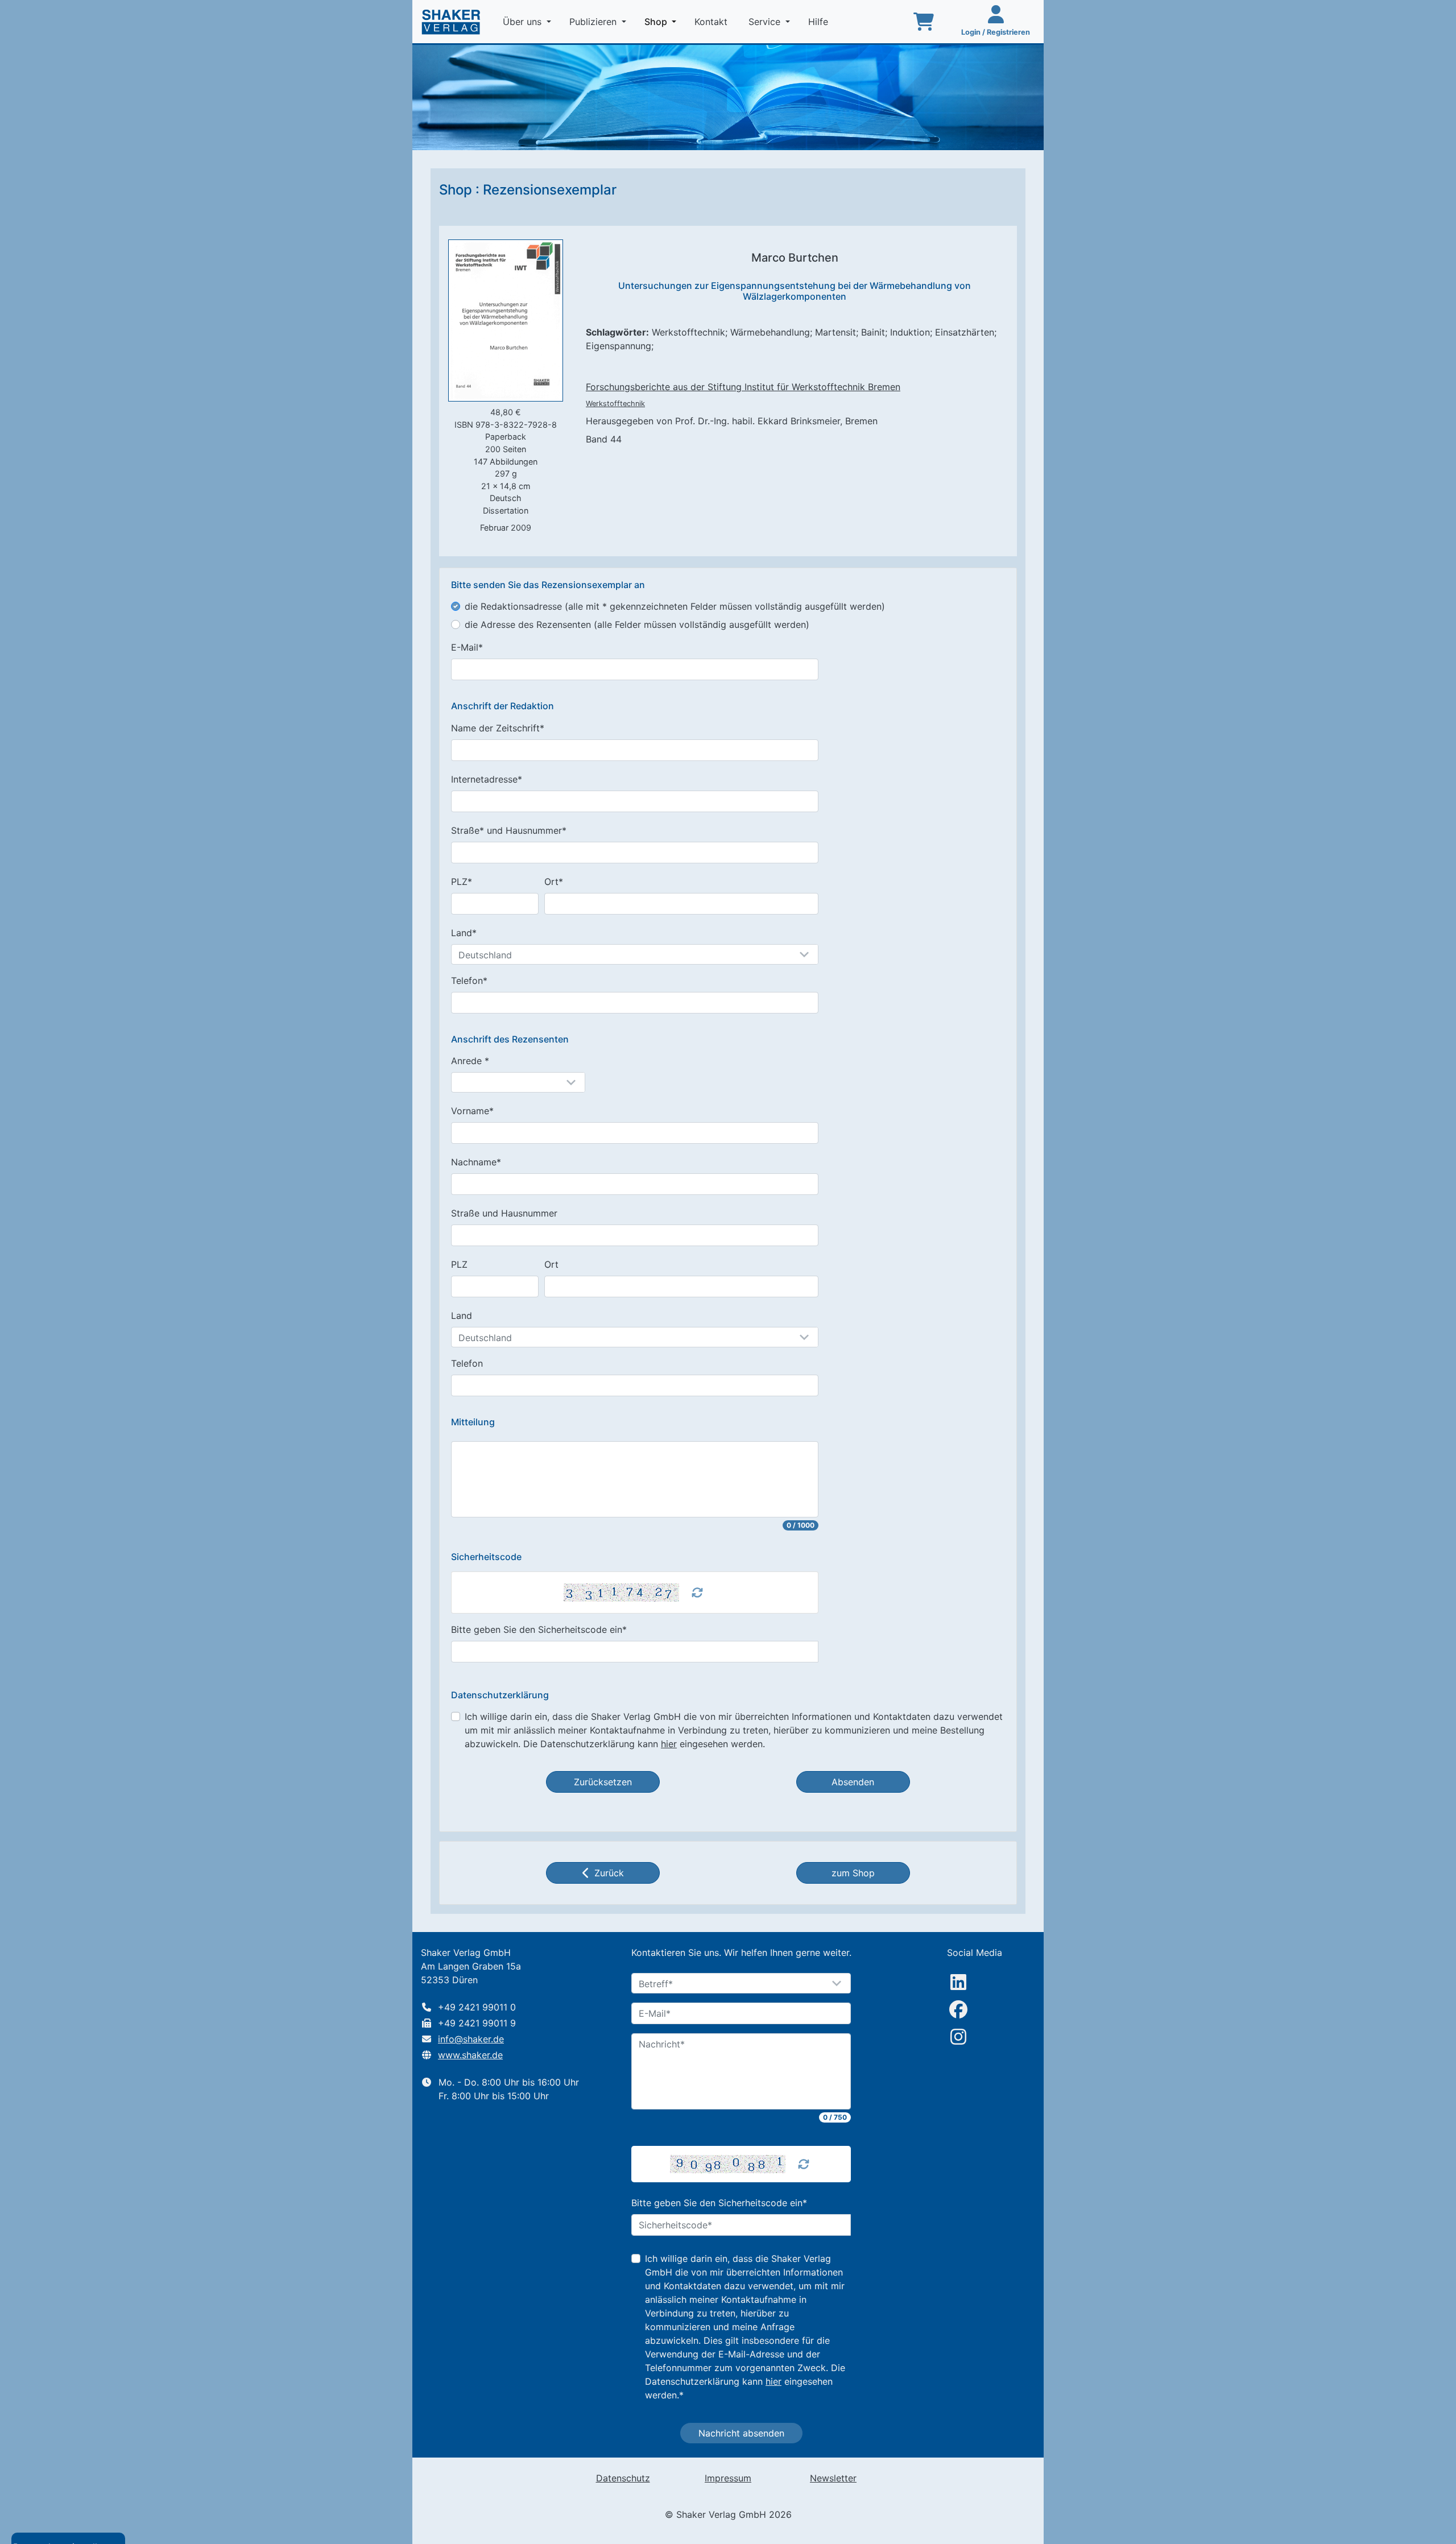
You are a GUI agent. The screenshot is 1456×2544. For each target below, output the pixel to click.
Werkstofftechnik (615, 404)
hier (669, 1744)
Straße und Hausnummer (504, 1213)
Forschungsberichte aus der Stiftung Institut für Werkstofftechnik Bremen (743, 387)
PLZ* (462, 882)
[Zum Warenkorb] (924, 22)
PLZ (459, 1264)
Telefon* (469, 981)
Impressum (728, 2478)
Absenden (853, 1782)
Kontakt (712, 22)
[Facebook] (958, 2009)
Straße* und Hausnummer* (509, 830)
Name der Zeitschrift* (498, 728)
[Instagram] (958, 2037)
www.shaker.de (470, 2055)
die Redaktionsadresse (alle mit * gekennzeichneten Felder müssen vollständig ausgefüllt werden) (675, 606)
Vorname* (472, 1111)
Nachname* (476, 1162)
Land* (464, 933)
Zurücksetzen (603, 1782)
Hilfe (820, 22)
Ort (551, 1264)
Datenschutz (623, 2478)
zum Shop (853, 1873)
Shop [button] (663, 21)
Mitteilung (473, 1422)
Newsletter (833, 2478)
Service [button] (766, 22)
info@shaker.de (471, 2039)
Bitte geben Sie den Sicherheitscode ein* (539, 1629)
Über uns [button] (524, 22)
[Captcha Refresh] (697, 1592)
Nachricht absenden (741, 2433)
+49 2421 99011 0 (477, 2007)
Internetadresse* (487, 779)
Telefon (467, 1363)
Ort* (554, 882)
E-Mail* (467, 647)
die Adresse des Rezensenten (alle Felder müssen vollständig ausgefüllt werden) (637, 624)
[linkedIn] (958, 1982)
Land (462, 1316)
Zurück (609, 1873)
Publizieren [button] (594, 22)
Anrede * (470, 1061)
